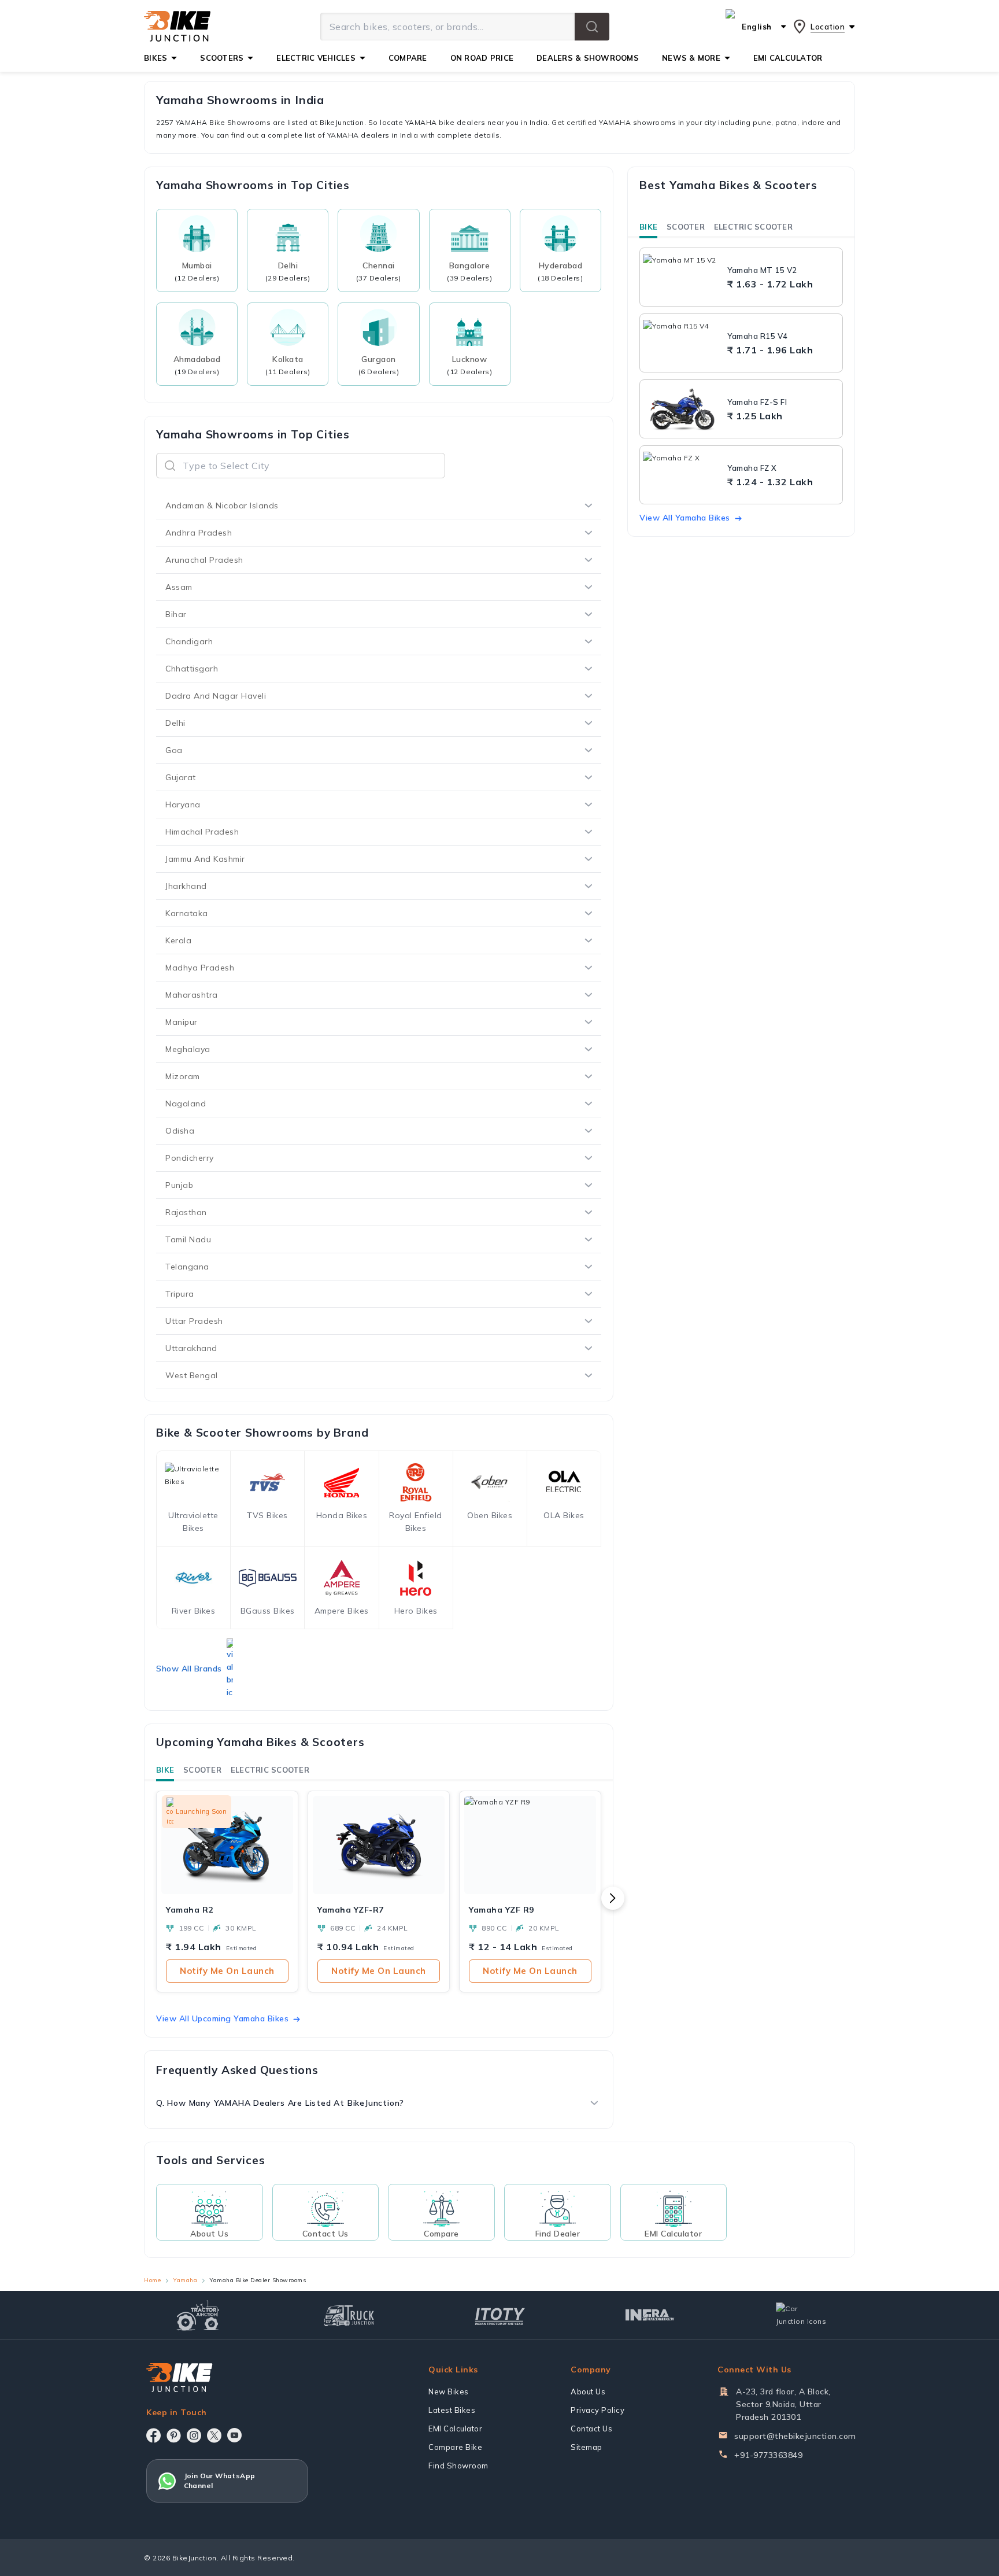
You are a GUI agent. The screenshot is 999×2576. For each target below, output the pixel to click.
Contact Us (591, 2429)
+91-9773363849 (768, 2455)
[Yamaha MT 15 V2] (682, 277)
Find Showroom (458, 2466)
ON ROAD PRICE (482, 58)
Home (152, 2280)
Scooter (202, 1770)
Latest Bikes (452, 2410)
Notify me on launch (227, 1971)
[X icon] (214, 2435)
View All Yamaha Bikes (685, 518)
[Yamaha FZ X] (682, 475)
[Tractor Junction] (198, 2315)
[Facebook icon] (153, 2435)
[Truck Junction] (349, 2315)
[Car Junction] (801, 2315)
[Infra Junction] (650, 2315)
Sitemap (587, 2447)
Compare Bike (455, 2447)
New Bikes (449, 2392)
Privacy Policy (597, 2410)
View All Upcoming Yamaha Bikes (222, 2018)
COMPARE (408, 58)
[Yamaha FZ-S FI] (682, 409)
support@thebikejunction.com (795, 2436)
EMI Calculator (455, 2429)
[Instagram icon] (194, 2435)
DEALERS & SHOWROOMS (588, 58)
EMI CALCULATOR (788, 58)
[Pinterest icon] (174, 2435)
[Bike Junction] (177, 27)
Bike (165, 1770)
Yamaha (185, 2280)
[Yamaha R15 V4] (682, 343)
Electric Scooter (270, 1770)
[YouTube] (234, 2435)
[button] (592, 27)
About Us (588, 2392)
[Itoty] (500, 2315)
